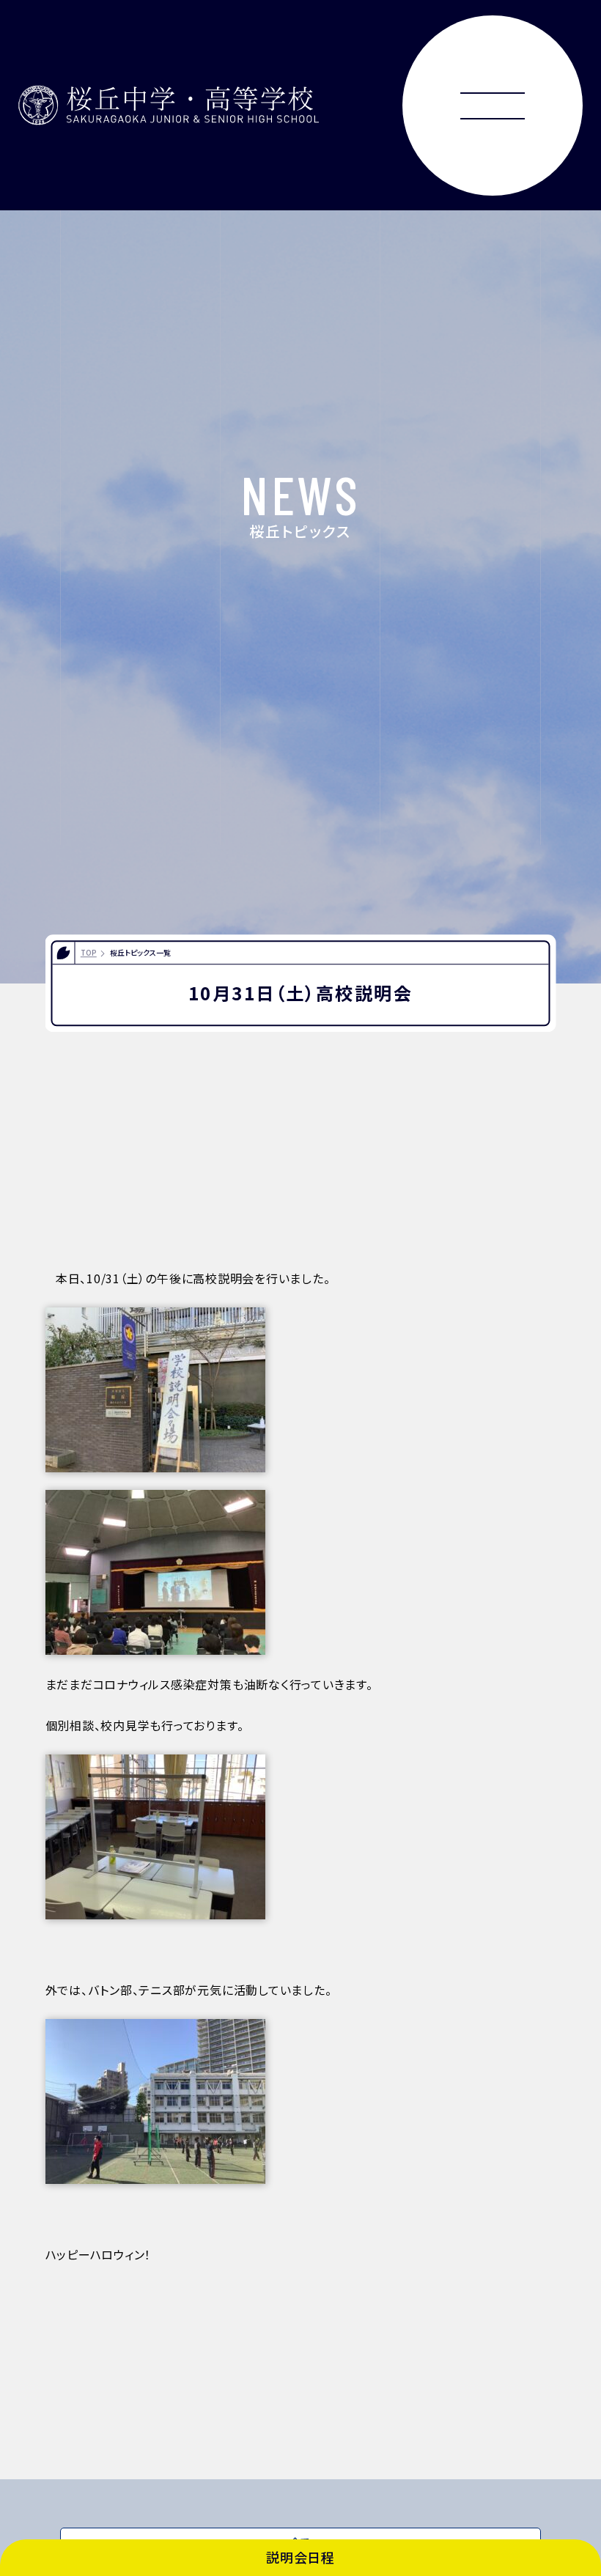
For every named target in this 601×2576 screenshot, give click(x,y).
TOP (89, 952)
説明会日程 (300, 2557)
